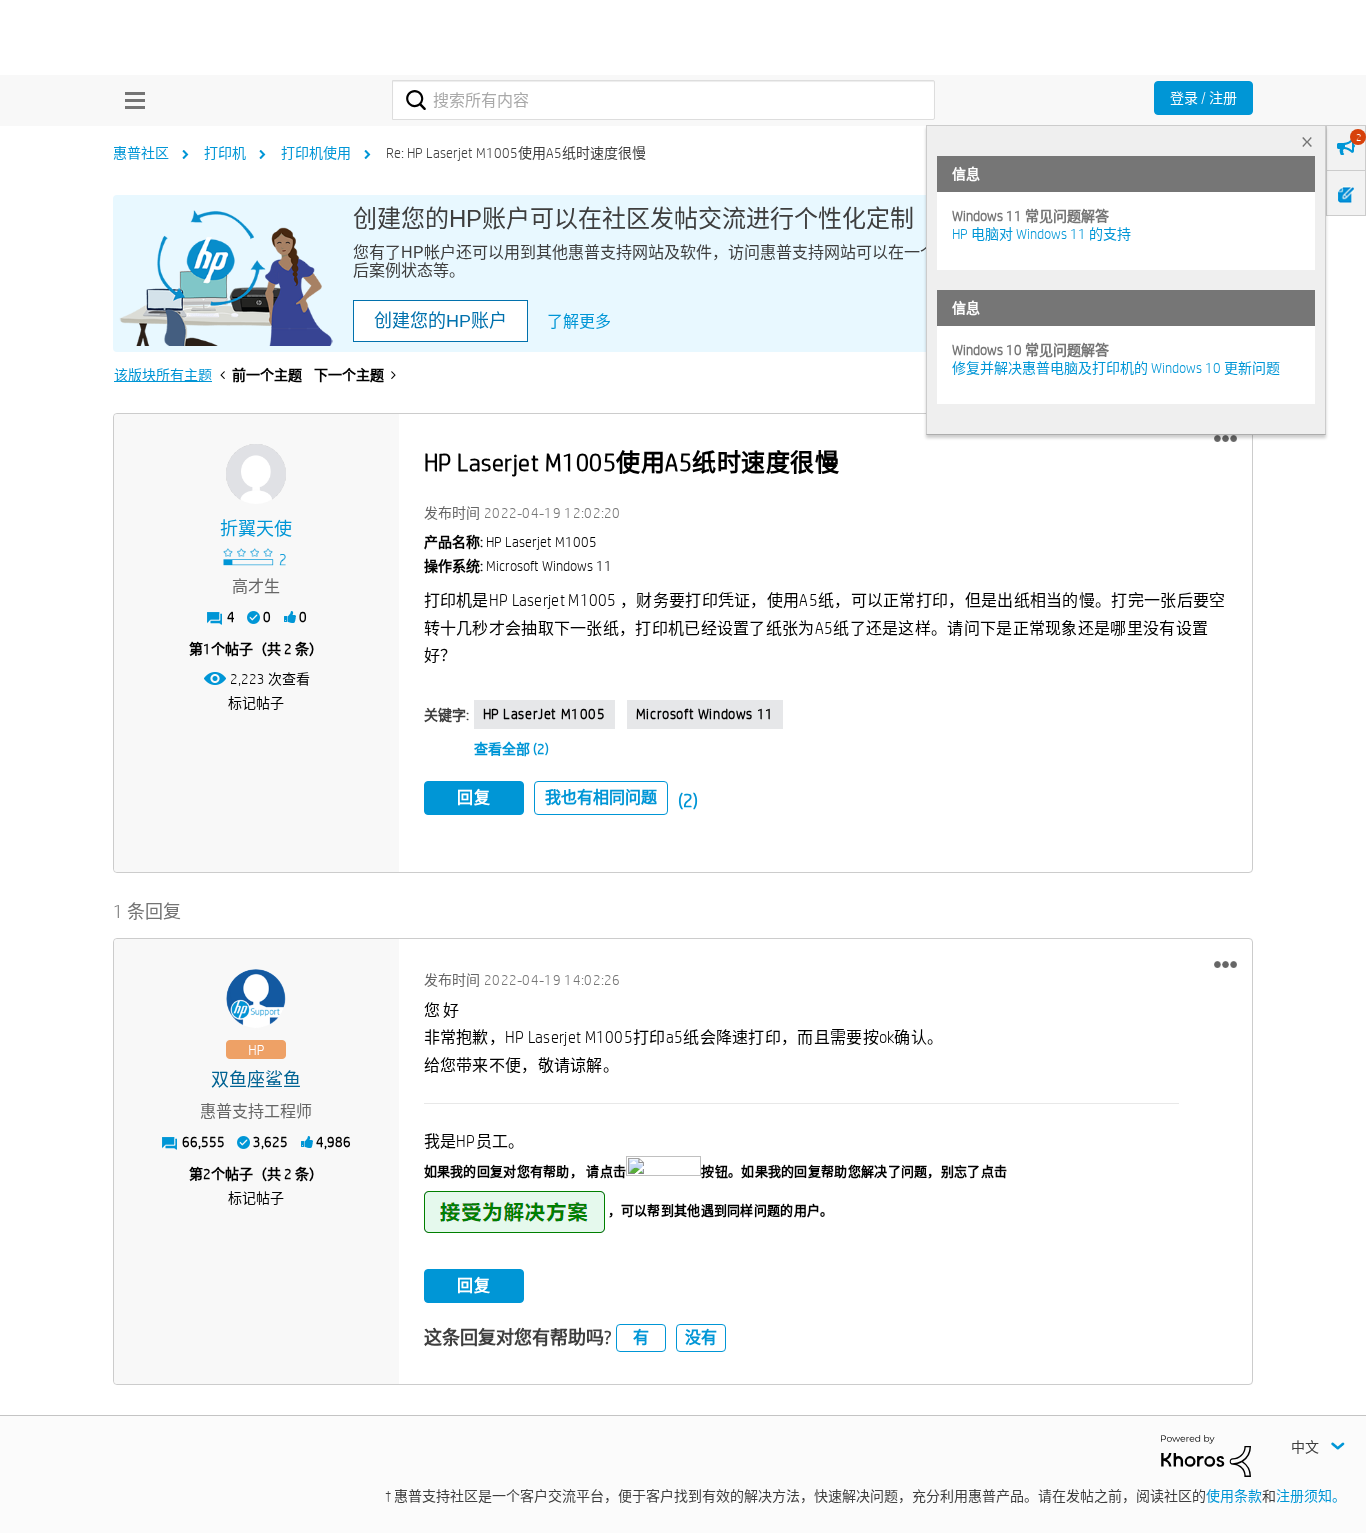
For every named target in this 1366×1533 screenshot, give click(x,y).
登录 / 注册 (1203, 98)
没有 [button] (701, 1337)
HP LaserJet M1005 (544, 714)
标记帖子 (256, 703)
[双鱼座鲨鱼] (256, 999)
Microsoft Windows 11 (705, 714)
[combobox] (663, 100)
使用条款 (1234, 1496)
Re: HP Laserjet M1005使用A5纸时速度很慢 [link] (516, 153)
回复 (474, 797)
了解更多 (579, 321)
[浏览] (130, 100)
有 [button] (641, 1337)
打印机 (225, 153)
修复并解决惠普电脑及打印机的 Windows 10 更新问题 (1116, 368)
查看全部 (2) (511, 749)
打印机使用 (316, 153)
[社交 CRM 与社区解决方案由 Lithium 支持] (1206, 1454)
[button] (1225, 439)
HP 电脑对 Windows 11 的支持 (1041, 234)
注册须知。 (1311, 1496)
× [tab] (1307, 141)
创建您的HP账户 (440, 321)
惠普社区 (141, 153)
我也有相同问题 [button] (601, 797)
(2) (688, 800)
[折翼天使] (256, 474)
